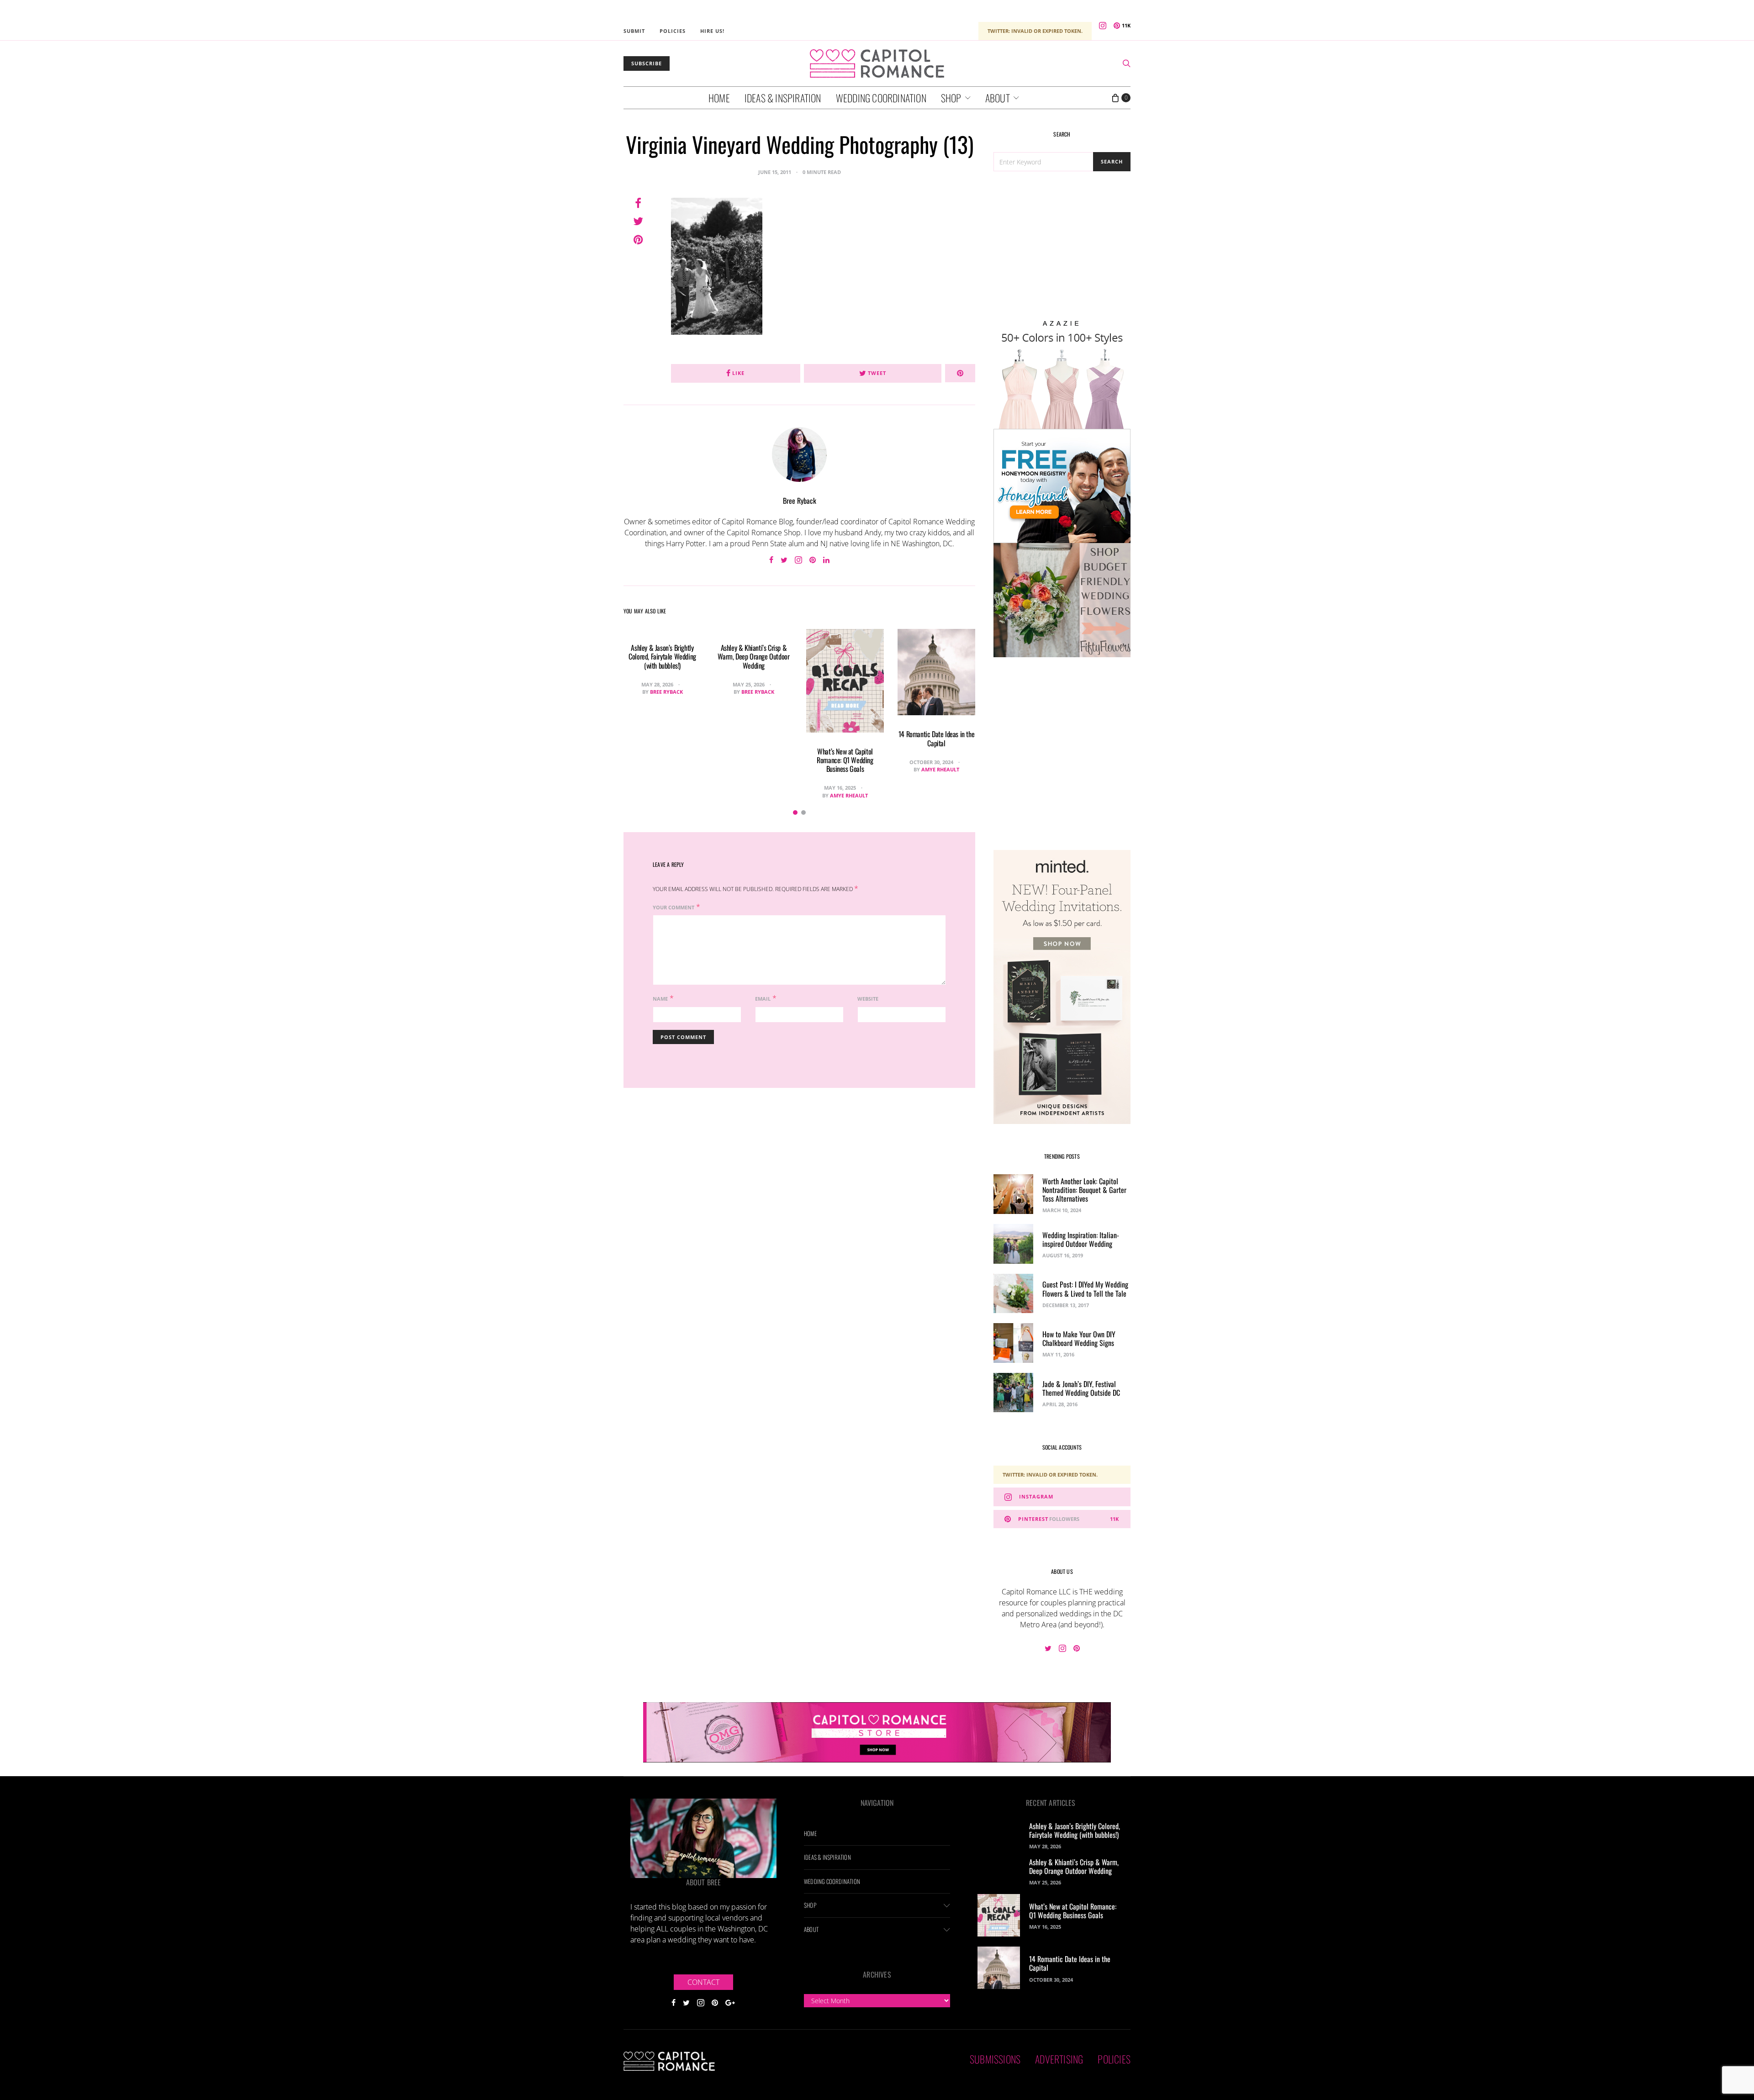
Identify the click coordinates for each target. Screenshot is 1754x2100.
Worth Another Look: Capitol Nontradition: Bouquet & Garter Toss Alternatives (1084, 1190)
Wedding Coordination (881, 98)
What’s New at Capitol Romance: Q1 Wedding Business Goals (845, 760)
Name (660, 999)
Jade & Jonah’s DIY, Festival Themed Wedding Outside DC (1081, 1388)
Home (719, 98)
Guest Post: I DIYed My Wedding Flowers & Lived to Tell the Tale (1085, 1289)
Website (868, 999)
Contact (703, 1982)
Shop (951, 98)
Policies (673, 31)
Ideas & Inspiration (783, 98)
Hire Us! (712, 31)
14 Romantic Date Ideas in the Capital (936, 738)
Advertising (1059, 2059)
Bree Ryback (800, 501)
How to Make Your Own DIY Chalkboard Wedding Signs (1079, 1338)
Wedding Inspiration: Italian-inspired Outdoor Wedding (1081, 1239)
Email (763, 999)
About (998, 98)
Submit (634, 31)
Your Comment (674, 907)
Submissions (995, 2059)
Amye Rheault (849, 795)
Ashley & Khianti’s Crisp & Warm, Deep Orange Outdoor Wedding (753, 656)
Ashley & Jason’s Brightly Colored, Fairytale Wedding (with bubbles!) (662, 656)
